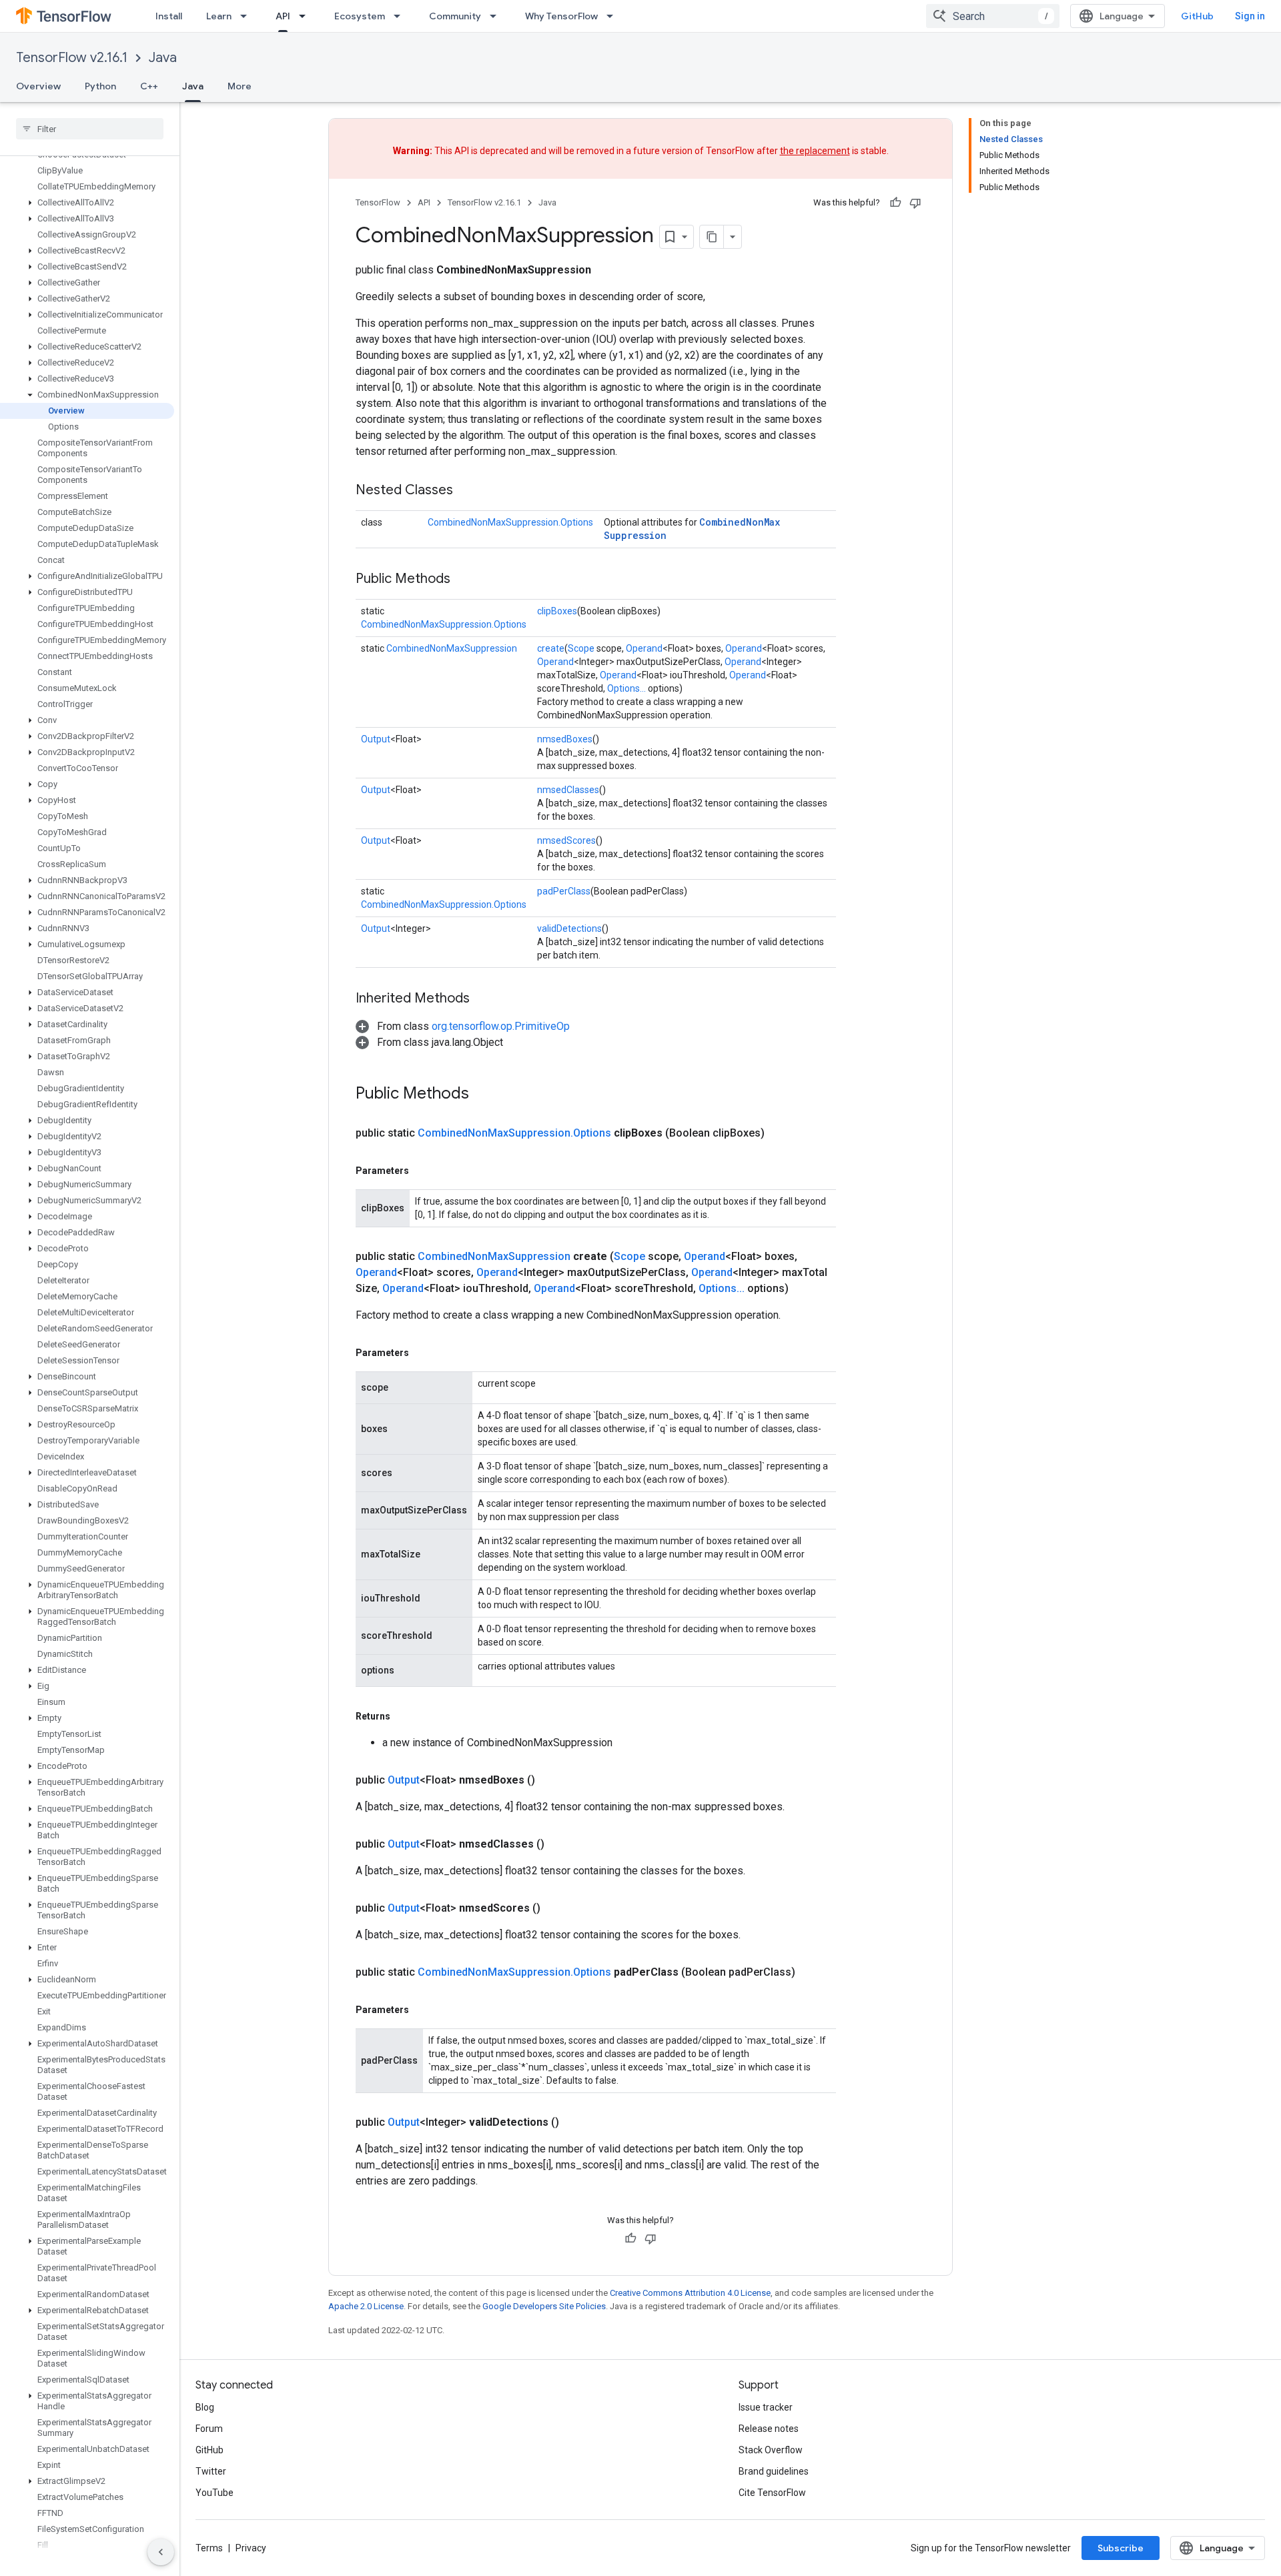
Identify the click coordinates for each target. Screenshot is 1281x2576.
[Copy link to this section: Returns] (404, 1716)
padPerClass (564, 891)
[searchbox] (90, 129)
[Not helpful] (915, 203)
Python (100, 86)
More (240, 86)
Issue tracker (766, 2407)
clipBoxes (557, 611)
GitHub (1197, 16)
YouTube (215, 2493)
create (551, 648)
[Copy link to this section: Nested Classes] (466, 491)
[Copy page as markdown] (712, 237)
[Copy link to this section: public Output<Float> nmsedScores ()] (556, 1908)
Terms (209, 2548)
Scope (581, 648)
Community (455, 16)
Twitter (211, 2471)
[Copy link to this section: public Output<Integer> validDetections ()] (575, 2122)
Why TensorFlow (561, 16)
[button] (87, 203)
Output (376, 739)
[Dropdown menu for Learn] (248, 16)
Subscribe (1121, 2548)
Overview (38, 86)
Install (169, 16)
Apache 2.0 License (366, 2306)
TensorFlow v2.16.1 (72, 58)
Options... (626, 688)
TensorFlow (378, 202)
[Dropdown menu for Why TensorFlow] (614, 16)
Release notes (769, 2429)
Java (163, 58)
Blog (205, 2407)
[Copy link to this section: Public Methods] (464, 580)
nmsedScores (566, 840)
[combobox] (993, 16)
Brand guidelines (774, 2471)
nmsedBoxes (565, 739)
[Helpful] (895, 203)
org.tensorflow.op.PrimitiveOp (501, 1026)
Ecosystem (360, 16)
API (283, 16)
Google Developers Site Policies (544, 2306)
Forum (209, 2429)
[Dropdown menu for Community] (497, 16)
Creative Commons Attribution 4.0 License (690, 2293)
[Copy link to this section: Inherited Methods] (483, 999)
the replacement (815, 151)
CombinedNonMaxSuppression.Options (510, 522)
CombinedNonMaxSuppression (452, 648)
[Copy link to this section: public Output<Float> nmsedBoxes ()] (551, 1780)
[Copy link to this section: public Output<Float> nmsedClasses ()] (560, 1844)
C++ (149, 86)
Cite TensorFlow (772, 2493)
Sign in (1250, 16)
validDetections (569, 928)
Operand (644, 648)
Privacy (251, 2548)
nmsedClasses (568, 790)
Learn (219, 16)
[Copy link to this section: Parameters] (422, 1171)
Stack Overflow (771, 2450)
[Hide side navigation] (161, 2552)
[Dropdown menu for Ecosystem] (401, 16)
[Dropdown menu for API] (306, 16)
